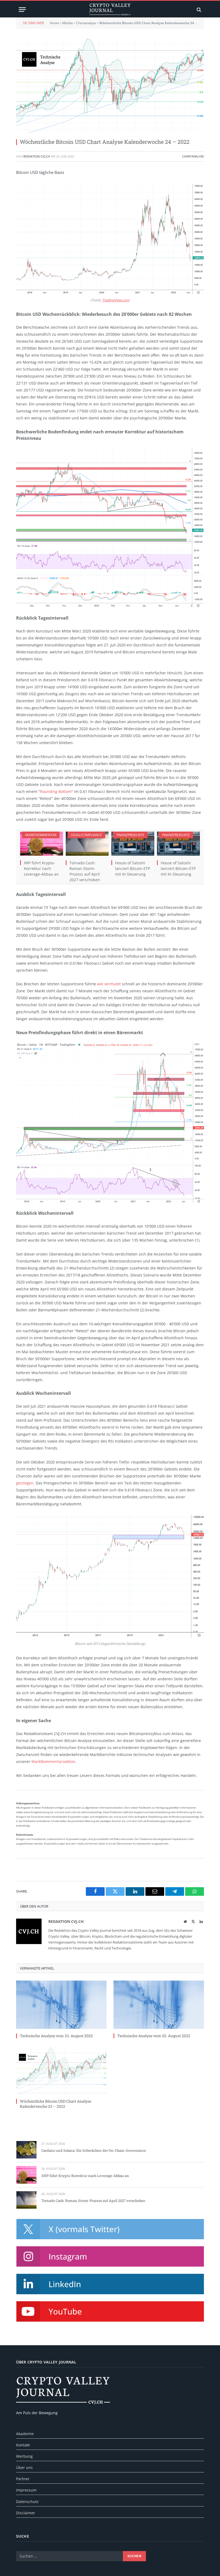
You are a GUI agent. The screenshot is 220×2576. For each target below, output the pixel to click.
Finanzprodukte (130, 835)
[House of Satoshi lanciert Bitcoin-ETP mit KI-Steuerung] (133, 844)
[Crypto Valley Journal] (110, 10)
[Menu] (22, 10)
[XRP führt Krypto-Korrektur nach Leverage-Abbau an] (42, 844)
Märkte (68, 23)
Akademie (25, 2434)
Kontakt (23, 2445)
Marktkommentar (41, 835)
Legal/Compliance (86, 835)
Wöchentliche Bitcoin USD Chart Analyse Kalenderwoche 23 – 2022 (56, 2104)
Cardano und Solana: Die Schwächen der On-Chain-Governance (94, 2150)
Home (54, 23)
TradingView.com (116, 300)
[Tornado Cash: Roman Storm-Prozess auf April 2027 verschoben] (87, 844)
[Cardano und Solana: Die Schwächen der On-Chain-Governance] (26, 2150)
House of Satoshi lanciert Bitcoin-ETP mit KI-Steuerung (133, 868)
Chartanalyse (86, 23)
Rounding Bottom (56, 791)
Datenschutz (27, 2502)
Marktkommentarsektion (53, 1761)
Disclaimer (26, 2513)
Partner (23, 2479)
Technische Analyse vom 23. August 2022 (56, 2036)
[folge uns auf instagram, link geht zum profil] (110, 2256)
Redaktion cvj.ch (37, 156)
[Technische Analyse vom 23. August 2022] (61, 2005)
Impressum (26, 2490)
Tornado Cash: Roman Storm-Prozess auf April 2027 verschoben (85, 871)
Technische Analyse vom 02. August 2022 (154, 2036)
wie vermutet (109, 984)
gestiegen (25, 1483)
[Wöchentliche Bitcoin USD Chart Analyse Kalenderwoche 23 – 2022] (61, 2070)
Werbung (24, 2456)
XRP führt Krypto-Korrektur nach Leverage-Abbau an (41, 868)
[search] (198, 10)
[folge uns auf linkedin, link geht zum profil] (110, 2284)
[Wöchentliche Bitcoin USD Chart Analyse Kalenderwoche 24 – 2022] (110, 86)
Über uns (24, 2467)
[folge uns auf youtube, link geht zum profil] (110, 2311)
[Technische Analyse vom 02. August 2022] (159, 2005)
